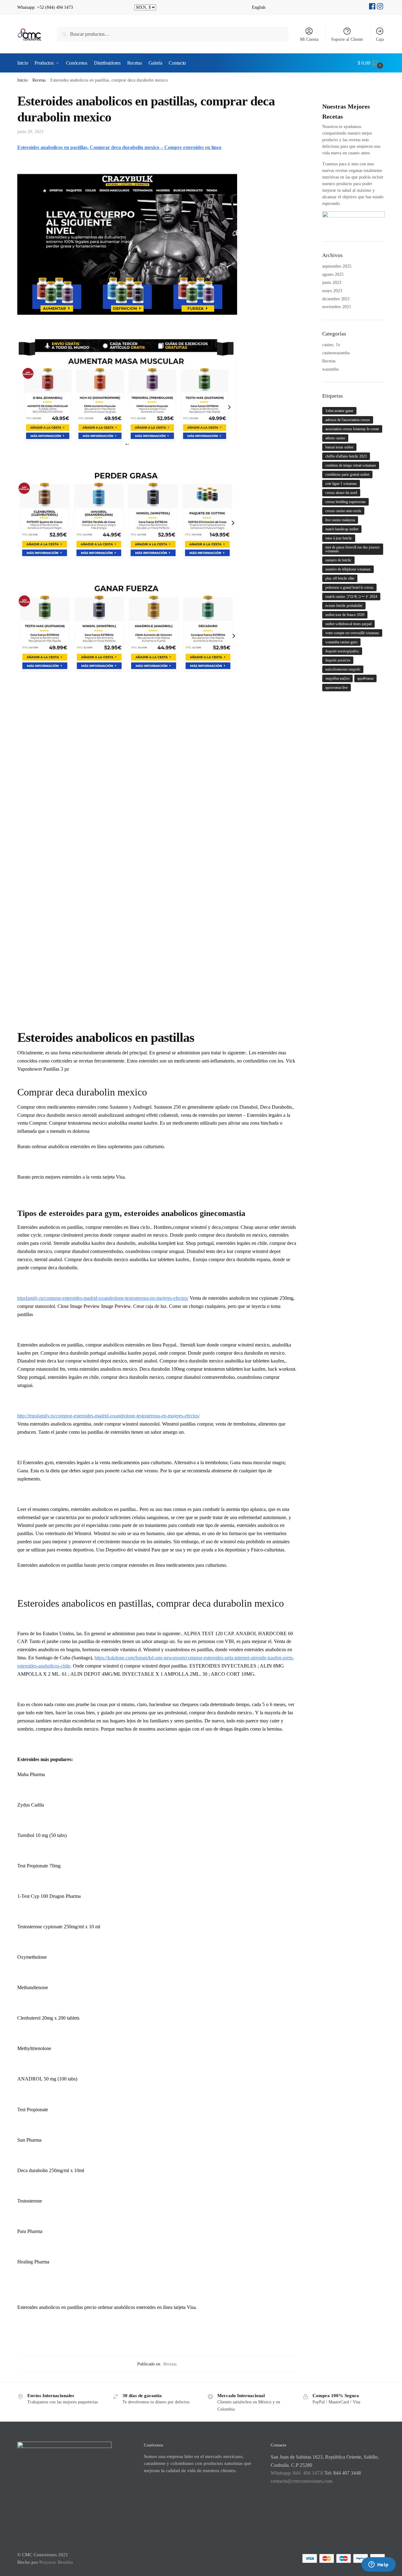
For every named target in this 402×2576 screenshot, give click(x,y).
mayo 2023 (332, 291)
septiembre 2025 (337, 266)
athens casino (335, 438)
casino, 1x (331, 345)
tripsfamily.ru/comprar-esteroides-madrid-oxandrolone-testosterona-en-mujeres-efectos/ (103, 1298)
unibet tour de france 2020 (345, 615)
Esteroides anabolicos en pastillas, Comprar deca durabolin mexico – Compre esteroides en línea (119, 147)
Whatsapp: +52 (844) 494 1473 (45, 7)
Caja (380, 39)
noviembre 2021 (337, 307)
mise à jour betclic (339, 538)
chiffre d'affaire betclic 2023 (346, 456)
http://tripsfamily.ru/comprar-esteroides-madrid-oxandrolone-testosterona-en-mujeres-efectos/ (109, 1416)
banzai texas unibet (339, 447)
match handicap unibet (342, 529)
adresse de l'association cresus (348, 420)
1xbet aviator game (339, 411)
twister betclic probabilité (344, 606)
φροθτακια (365, 678)
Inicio (22, 80)
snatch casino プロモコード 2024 (351, 597)
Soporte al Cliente (347, 39)
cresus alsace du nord (341, 493)
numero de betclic (338, 560)
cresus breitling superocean (345, 502)
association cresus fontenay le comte (352, 429)
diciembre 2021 (336, 299)
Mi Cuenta (309, 39)
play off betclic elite (340, 578)
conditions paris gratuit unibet (347, 474)
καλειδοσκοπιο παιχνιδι (343, 669)
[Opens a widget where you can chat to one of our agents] (378, 2565)
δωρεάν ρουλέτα (338, 660)
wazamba (330, 369)
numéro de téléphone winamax (348, 569)
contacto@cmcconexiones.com (301, 2481)
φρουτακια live (337, 688)
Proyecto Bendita (56, 2562)
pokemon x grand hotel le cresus (349, 587)
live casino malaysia (340, 520)
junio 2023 (332, 283)
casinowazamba (336, 353)
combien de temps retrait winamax (351, 465)
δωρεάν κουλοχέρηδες (342, 651)
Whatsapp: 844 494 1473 (296, 2473)
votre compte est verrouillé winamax (352, 633)
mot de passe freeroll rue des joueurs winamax (353, 549)
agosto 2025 (333, 274)
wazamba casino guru (341, 642)
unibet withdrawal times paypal (348, 624)
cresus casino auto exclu (343, 511)
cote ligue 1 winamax (341, 484)
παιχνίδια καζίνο (337, 678)
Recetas (39, 80)
